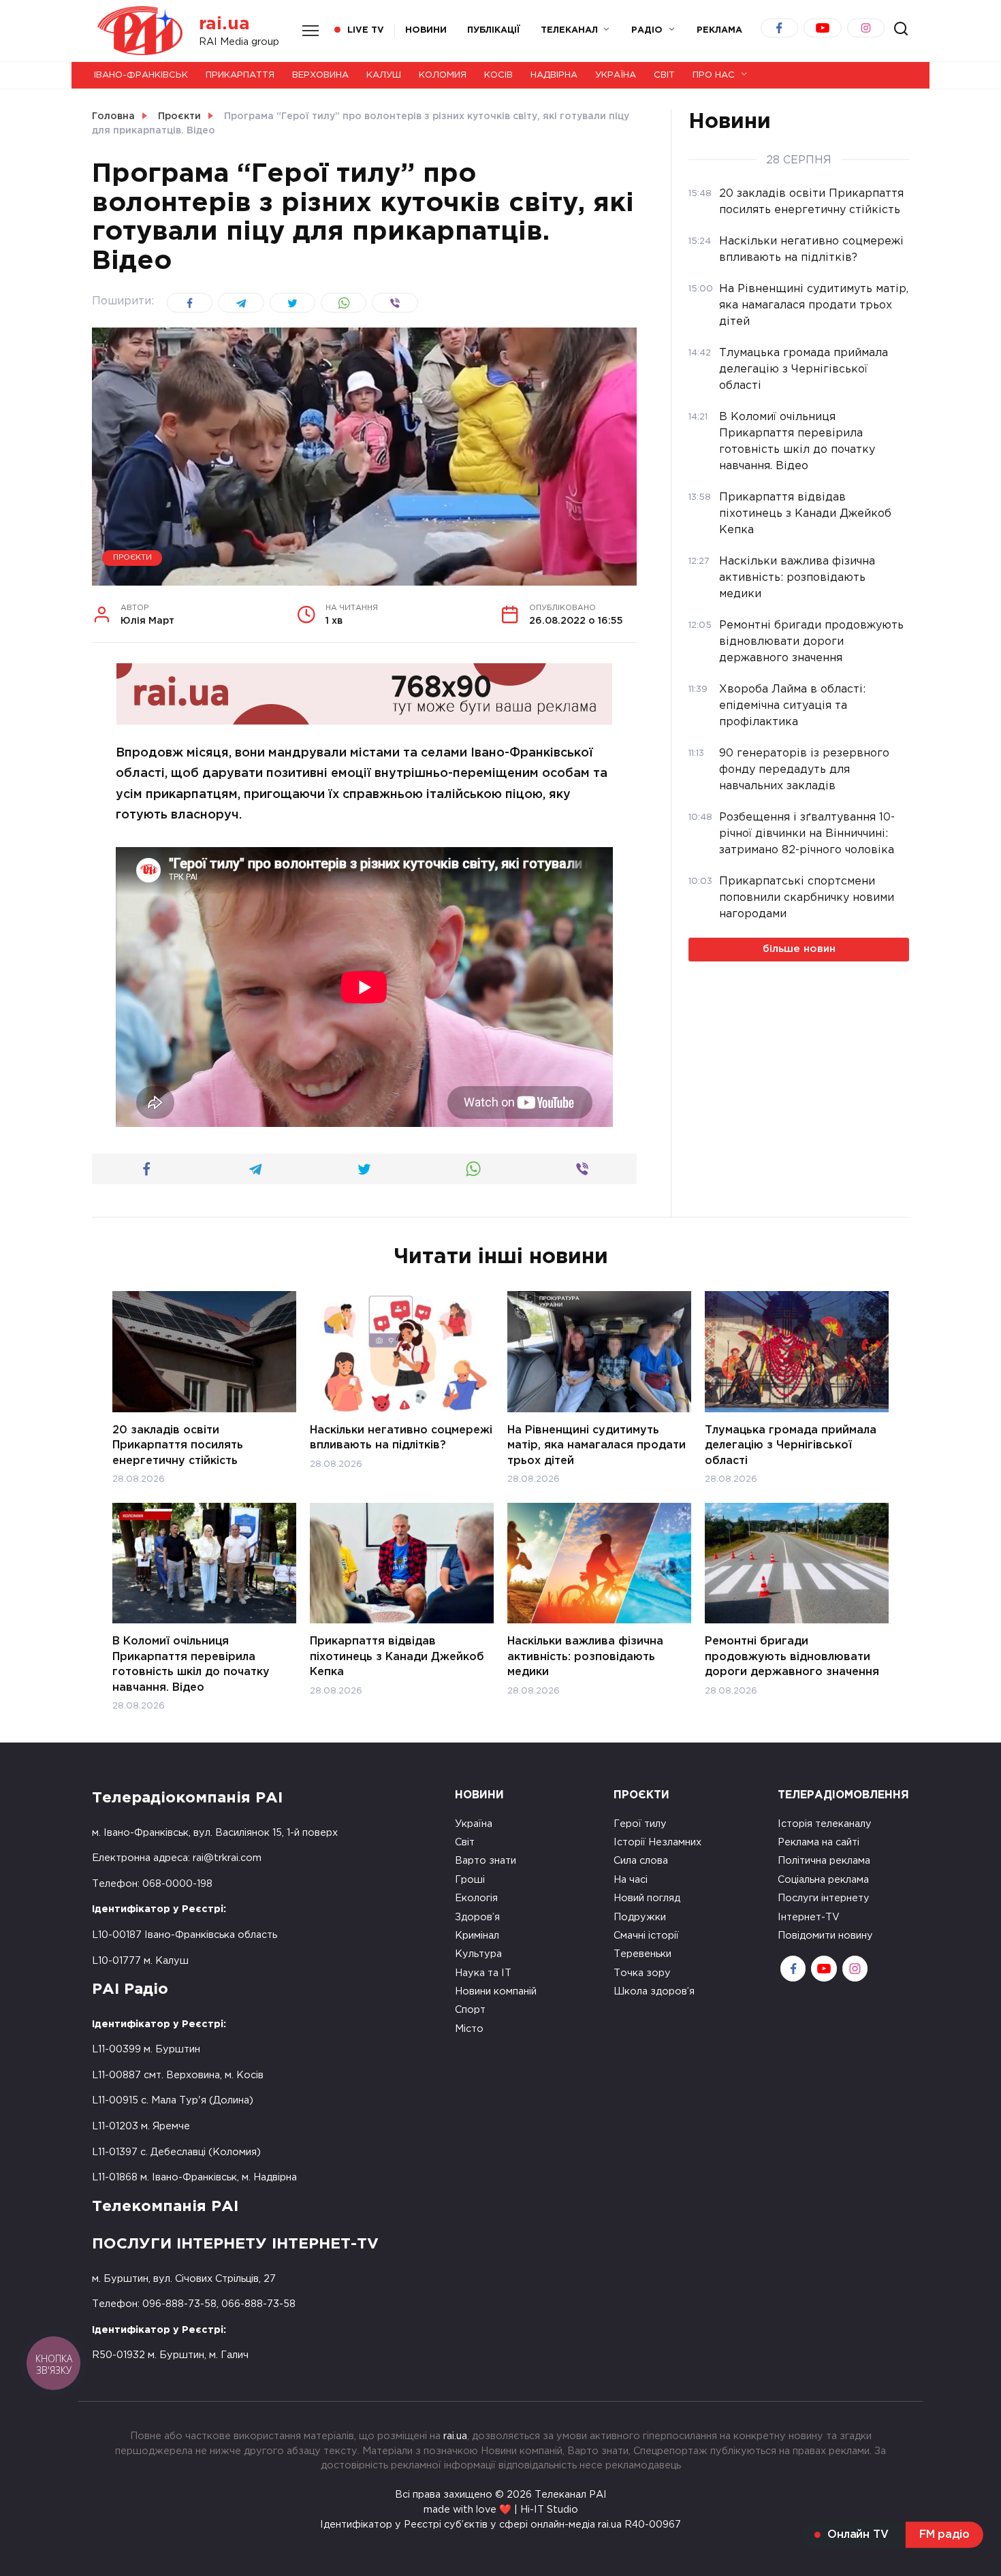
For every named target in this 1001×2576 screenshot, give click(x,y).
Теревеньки (642, 1954)
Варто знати (486, 1861)
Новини (426, 30)
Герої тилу (640, 1824)
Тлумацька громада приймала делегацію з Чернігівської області (791, 1446)
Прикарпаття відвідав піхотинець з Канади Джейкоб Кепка (397, 1657)
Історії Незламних (657, 1842)
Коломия (443, 75)
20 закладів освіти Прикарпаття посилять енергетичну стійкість (178, 1446)
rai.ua (224, 24)
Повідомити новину (825, 1936)
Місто (469, 2029)
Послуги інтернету (824, 1898)
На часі (631, 1880)
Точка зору (642, 1973)
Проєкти (132, 558)
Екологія (476, 1898)
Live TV (366, 30)
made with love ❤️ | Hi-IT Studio (501, 2510)
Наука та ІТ (483, 1973)
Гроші (470, 1880)
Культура (478, 1954)
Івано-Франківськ (141, 75)
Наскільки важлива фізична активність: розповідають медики (585, 1657)
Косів (498, 75)
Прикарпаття (240, 75)
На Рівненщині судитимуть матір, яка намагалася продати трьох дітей (597, 1446)
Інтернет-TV (809, 1917)
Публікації (494, 30)
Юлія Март (147, 615)
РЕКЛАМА (719, 30)
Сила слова (641, 1861)
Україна (616, 75)
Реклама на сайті (819, 1842)
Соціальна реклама (823, 1880)
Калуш (384, 75)
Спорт (470, 2010)
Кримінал (477, 1936)
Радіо (647, 30)
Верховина (320, 75)
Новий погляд (647, 1898)
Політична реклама (824, 1861)
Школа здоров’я (654, 1991)
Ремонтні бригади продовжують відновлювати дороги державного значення (792, 1657)
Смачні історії (646, 1936)
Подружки (640, 1917)
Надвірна (554, 75)
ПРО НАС (714, 75)
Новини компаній (496, 1991)
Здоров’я (477, 1917)
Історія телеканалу (825, 1824)
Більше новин (799, 949)
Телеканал (569, 30)
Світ (664, 75)
